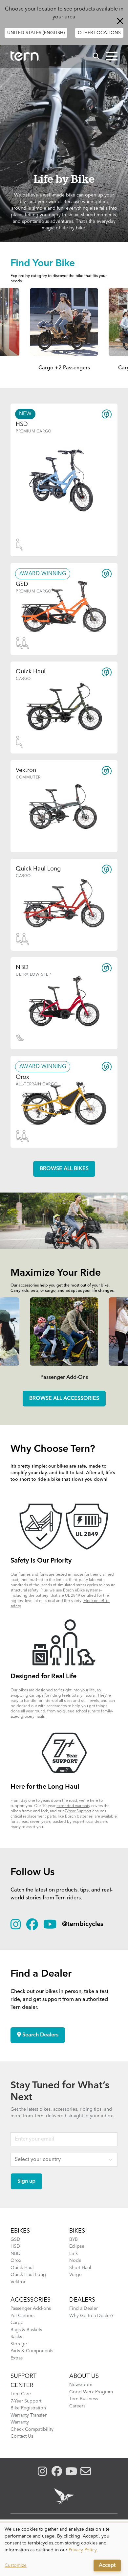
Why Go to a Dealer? (91, 2316)
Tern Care (21, 2394)
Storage (19, 2344)
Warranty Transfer (29, 2415)
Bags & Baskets (26, 2330)
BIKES (77, 2231)
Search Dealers (40, 2035)
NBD (16, 2254)
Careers (77, 2406)
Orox (16, 2261)
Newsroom (81, 2385)
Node (75, 2261)
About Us (84, 2376)
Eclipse (77, 2246)
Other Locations (99, 33)
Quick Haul (22, 2268)
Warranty (20, 2422)
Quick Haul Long (28, 2275)
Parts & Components (32, 2351)
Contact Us (22, 2436)
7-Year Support (78, 1811)
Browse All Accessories (64, 1399)
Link (74, 2254)
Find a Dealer (84, 2309)
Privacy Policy (83, 2550)
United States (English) (36, 33)
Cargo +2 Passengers (64, 368)
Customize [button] (16, 2565)
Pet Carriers (22, 2316)
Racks (16, 2337)
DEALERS (82, 2300)
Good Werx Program (91, 2392)
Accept (107, 2565)
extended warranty (73, 1806)
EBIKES (20, 2231)
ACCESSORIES (31, 2300)
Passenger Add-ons (31, 2309)
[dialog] (64, 2549)
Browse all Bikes (64, 1169)
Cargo (17, 2323)
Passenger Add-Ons (64, 1378)
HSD (15, 2246)
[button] (112, 56)
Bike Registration (28, 2408)
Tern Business (84, 2399)
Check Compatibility (32, 2429)
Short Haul (80, 2268)
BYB (74, 2239)
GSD (15, 2239)
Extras (17, 2358)
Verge (75, 2275)
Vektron (19, 2282)
